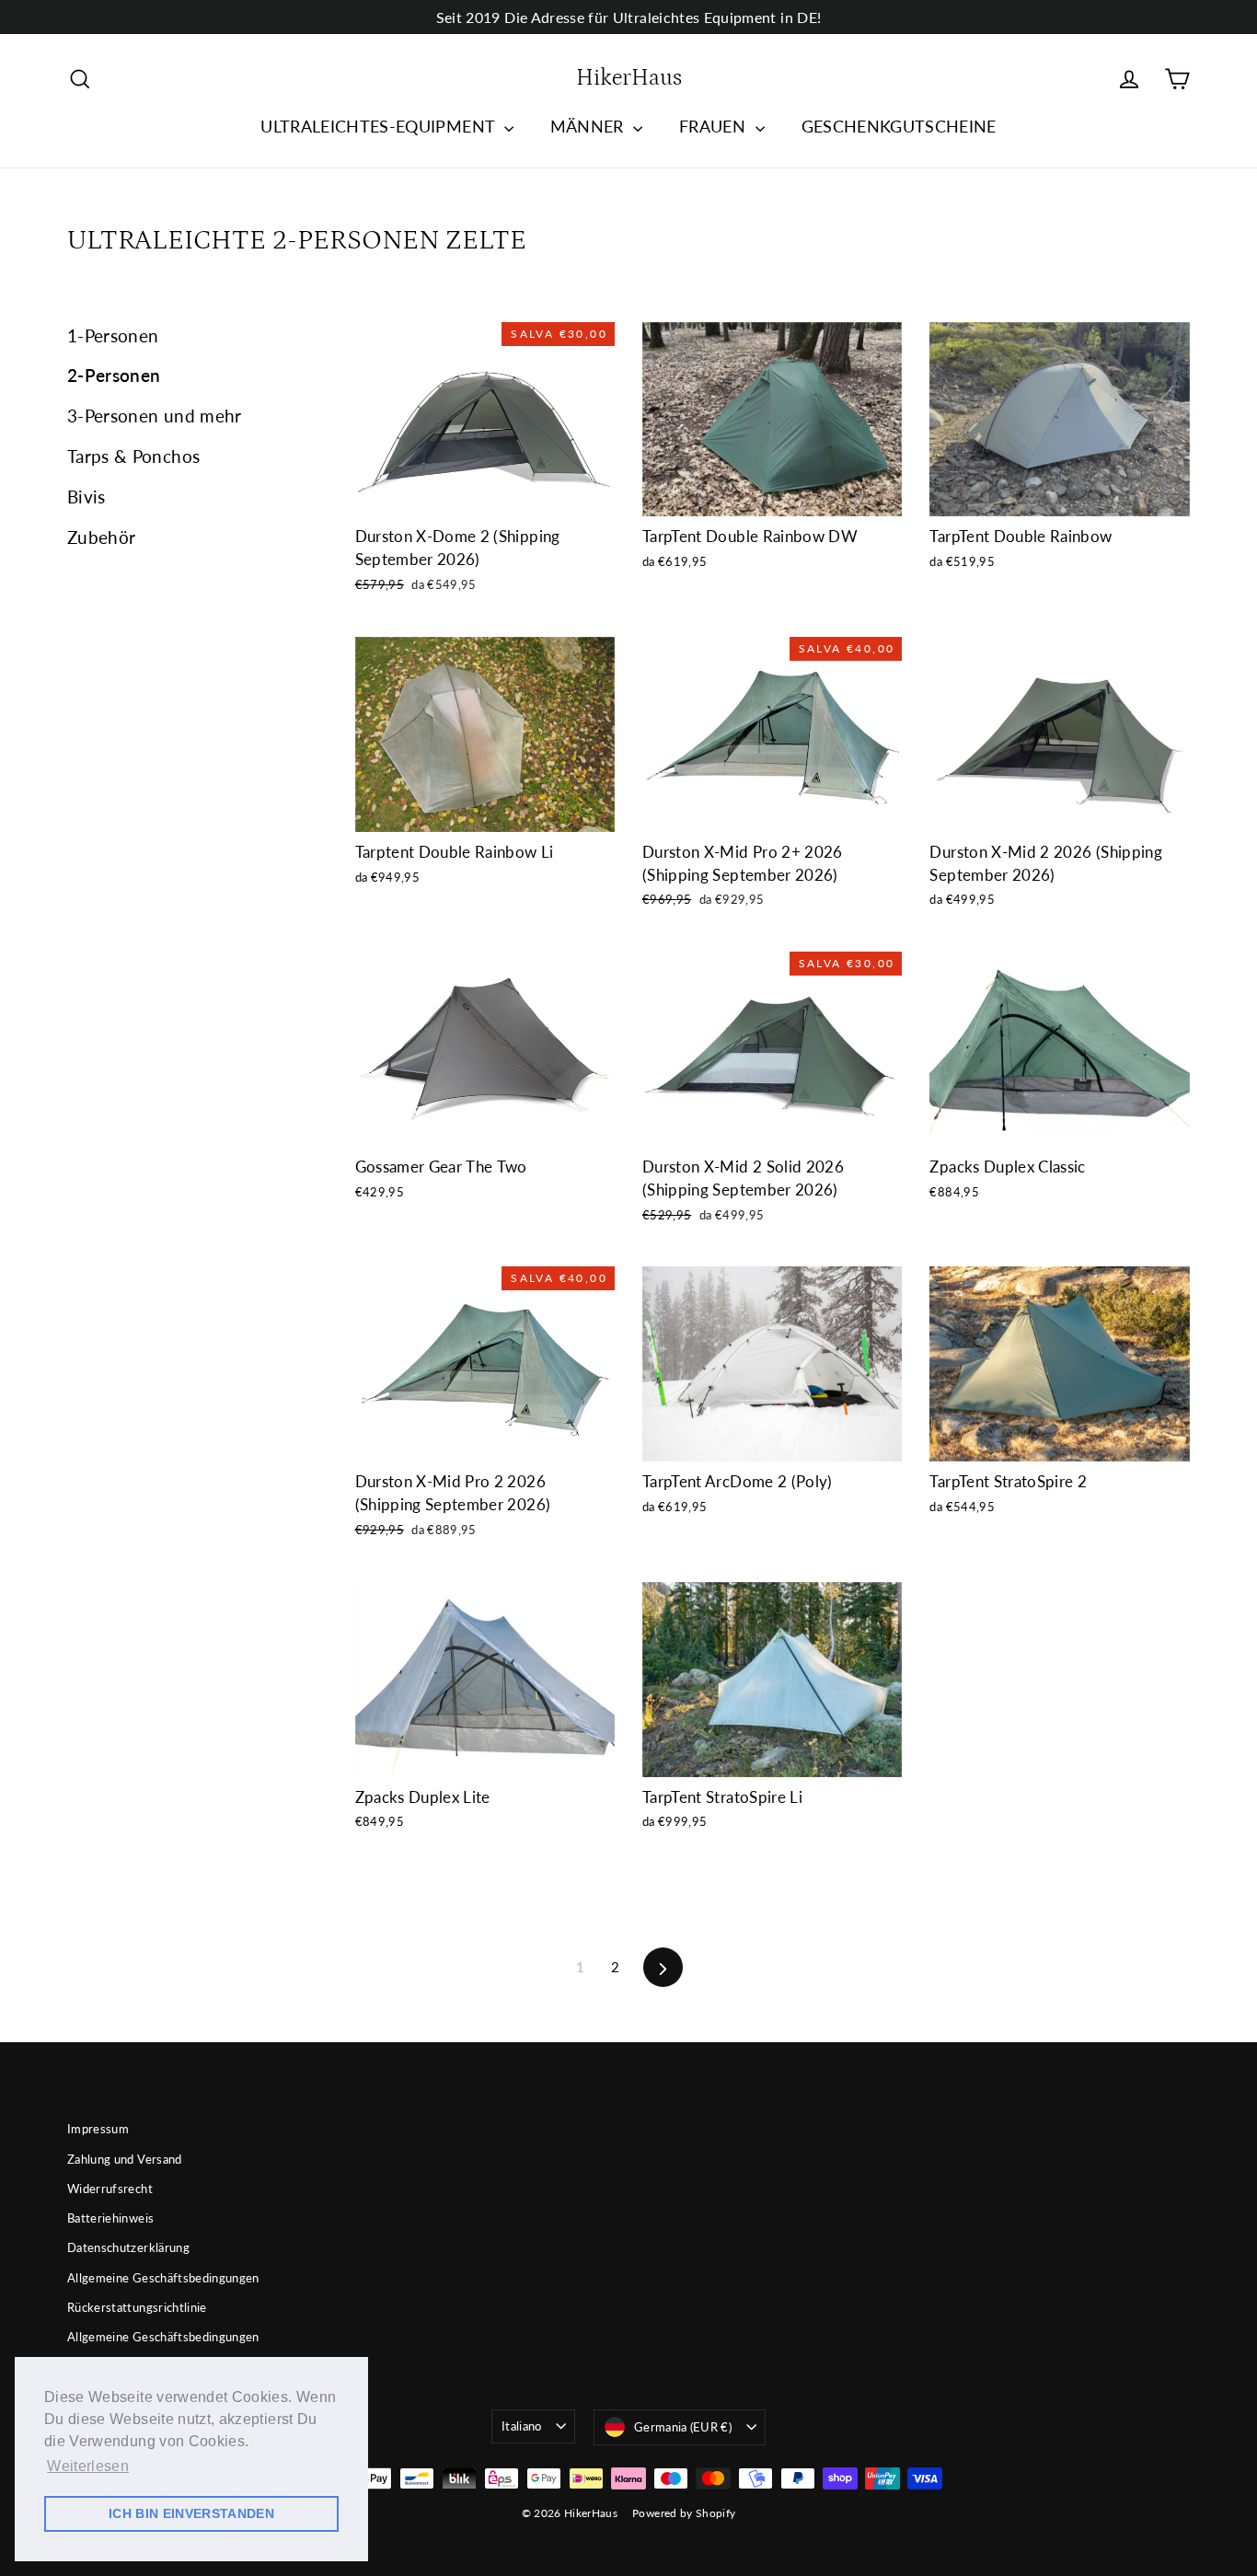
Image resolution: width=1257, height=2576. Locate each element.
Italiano (522, 2426)
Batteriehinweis (110, 2218)
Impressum (98, 2129)
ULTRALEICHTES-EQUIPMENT (380, 126)
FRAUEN (715, 126)
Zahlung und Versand (125, 2159)
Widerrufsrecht (110, 2189)
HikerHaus (629, 78)
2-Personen (114, 375)
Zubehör (101, 537)
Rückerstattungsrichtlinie (137, 2307)
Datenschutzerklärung (128, 2247)
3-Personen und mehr (155, 416)
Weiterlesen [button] (88, 2466)
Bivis (86, 497)
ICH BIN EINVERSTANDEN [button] (191, 2513)
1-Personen (113, 335)
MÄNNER (589, 126)
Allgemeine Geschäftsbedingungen (163, 2278)
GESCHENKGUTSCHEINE (899, 126)
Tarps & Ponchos (133, 456)
